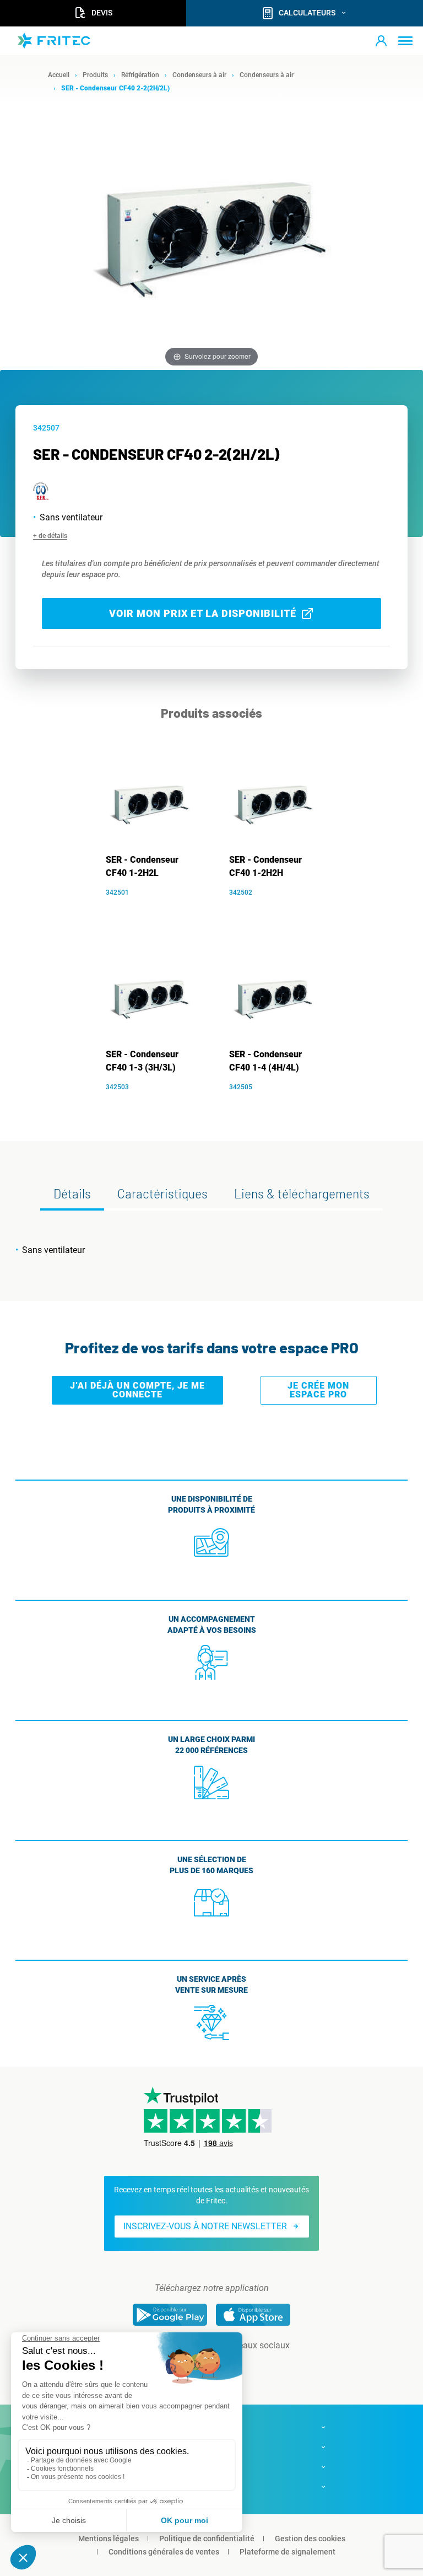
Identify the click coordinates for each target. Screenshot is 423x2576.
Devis (102, 13)
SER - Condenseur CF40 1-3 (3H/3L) (142, 1061)
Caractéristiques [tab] (162, 1193)
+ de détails (50, 536)
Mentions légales (109, 2539)
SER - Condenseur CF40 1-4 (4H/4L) (265, 1061)
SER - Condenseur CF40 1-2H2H (265, 866)
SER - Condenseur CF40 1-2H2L (142, 866)
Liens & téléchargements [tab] (302, 1193)
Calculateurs (307, 13)
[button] (381, 41)
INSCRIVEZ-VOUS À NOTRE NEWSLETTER (205, 2226)
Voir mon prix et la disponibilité (203, 613)
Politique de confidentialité (207, 2539)
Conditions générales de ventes (164, 2552)
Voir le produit (156, 909)
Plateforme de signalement (288, 2552)
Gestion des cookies (310, 2539)
